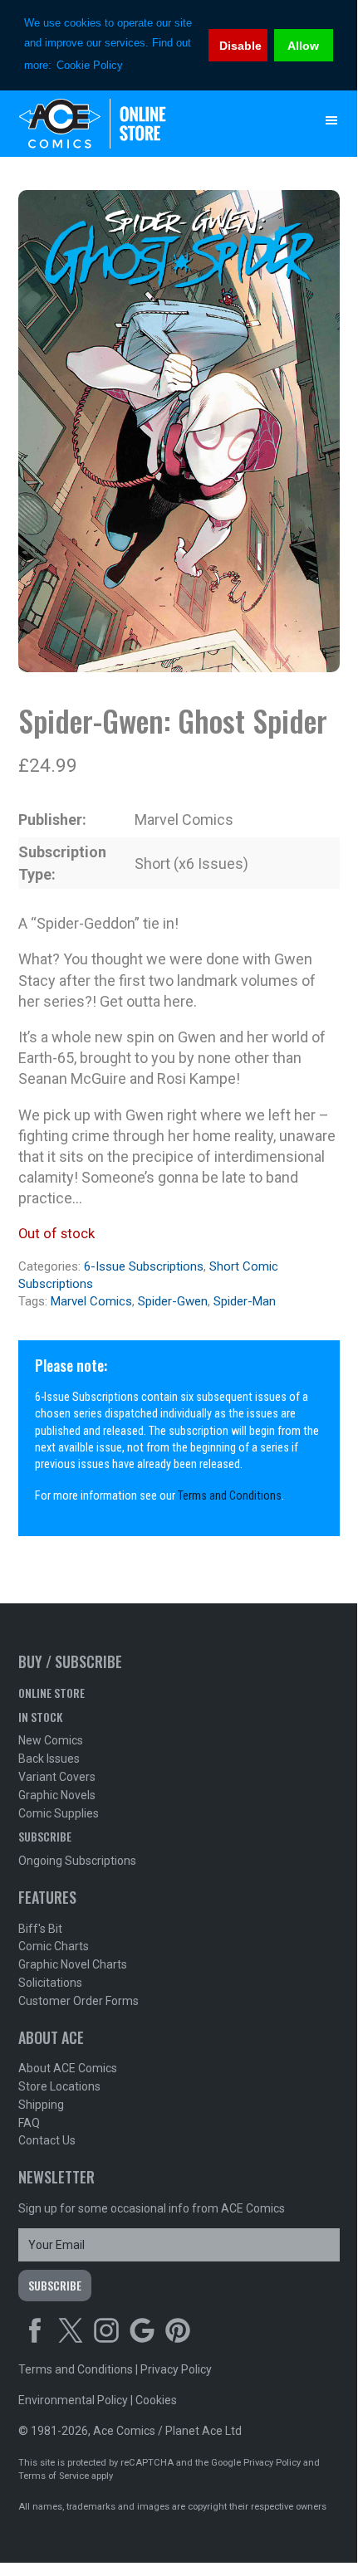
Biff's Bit (40, 1929)
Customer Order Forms (78, 2001)
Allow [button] (303, 46)
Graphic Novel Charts (73, 1964)
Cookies (156, 2400)
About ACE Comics (68, 2068)
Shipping (41, 2105)
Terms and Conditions (230, 1496)
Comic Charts (54, 1946)
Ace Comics (146, 124)
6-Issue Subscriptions (144, 1266)
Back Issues (49, 1759)
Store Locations (59, 2086)
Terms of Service (54, 2476)
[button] (331, 120)
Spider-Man (245, 1301)
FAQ (29, 2123)
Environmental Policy (73, 2400)
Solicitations (50, 1983)
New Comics (51, 1740)
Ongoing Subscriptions (77, 1861)
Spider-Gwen (173, 1301)
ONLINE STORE (51, 1693)
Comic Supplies (59, 1813)
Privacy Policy (176, 2369)
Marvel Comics (91, 1301)
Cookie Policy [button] (90, 65)
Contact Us (47, 2140)
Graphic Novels (57, 1795)
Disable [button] (240, 46)
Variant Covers (57, 1777)
